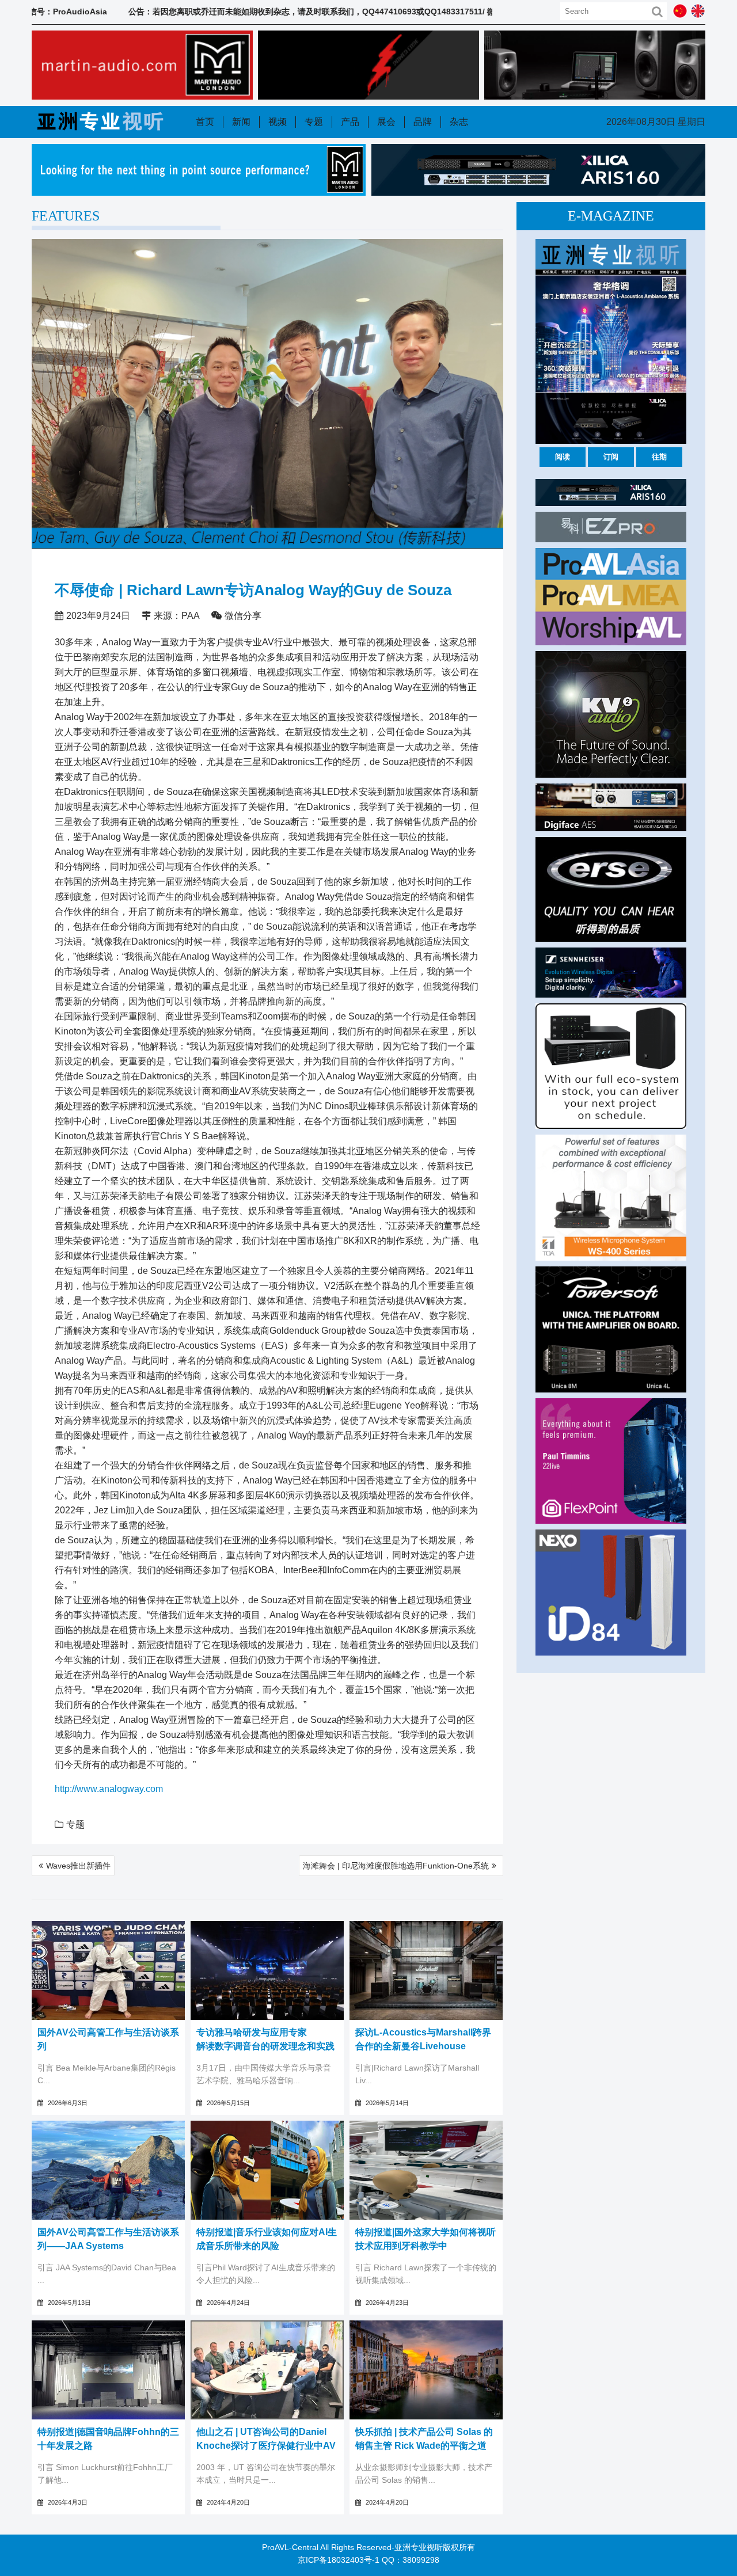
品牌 (423, 122)
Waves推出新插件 (78, 1866)
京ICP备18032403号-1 (339, 2560)
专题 (314, 122)
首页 (205, 122)
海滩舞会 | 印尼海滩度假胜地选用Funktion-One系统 (396, 1866)
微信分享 (243, 616)
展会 (386, 122)
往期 (659, 457)
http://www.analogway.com (109, 1789)
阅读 (563, 457)
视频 (278, 122)
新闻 (241, 122)
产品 (350, 122)
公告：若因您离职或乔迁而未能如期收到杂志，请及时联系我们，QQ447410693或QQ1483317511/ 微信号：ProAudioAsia (274, 12)
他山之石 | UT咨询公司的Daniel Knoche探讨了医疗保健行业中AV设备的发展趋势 (266, 2446)
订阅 (611, 457)
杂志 (459, 122)
